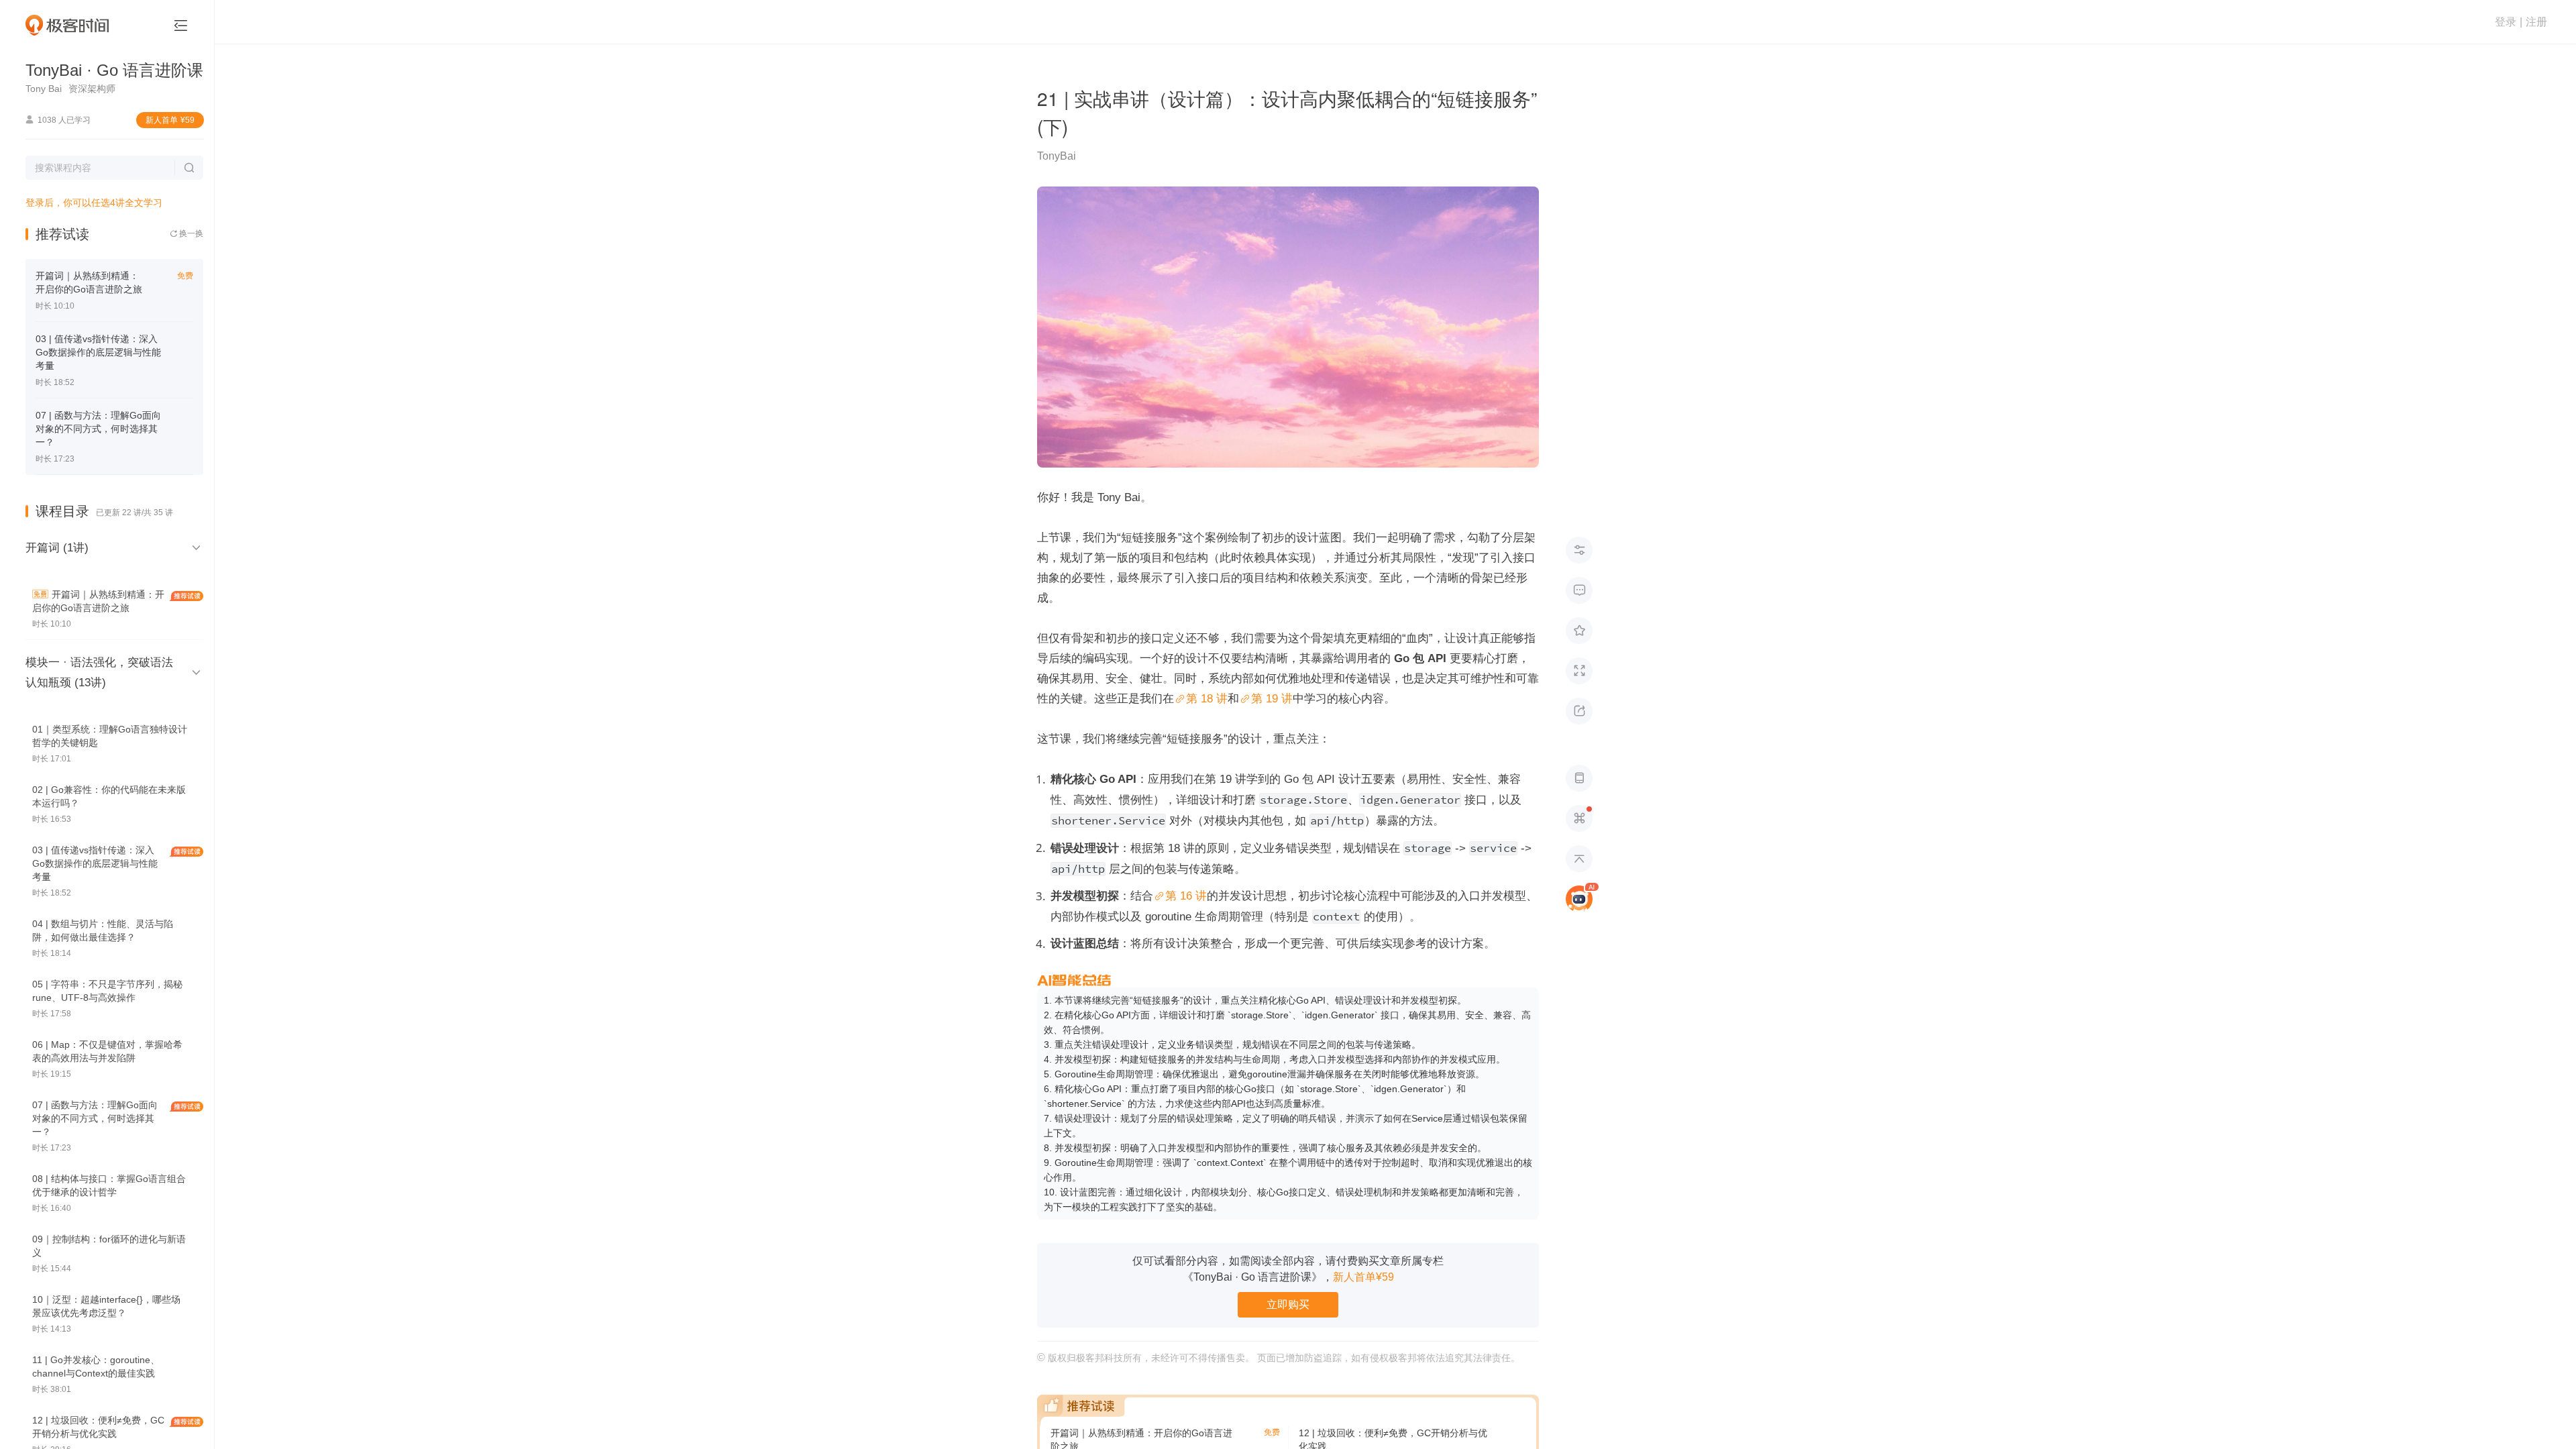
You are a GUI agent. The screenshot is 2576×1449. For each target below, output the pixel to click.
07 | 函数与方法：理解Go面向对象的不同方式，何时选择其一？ (98, 429)
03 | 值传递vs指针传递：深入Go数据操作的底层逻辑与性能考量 (98, 352)
